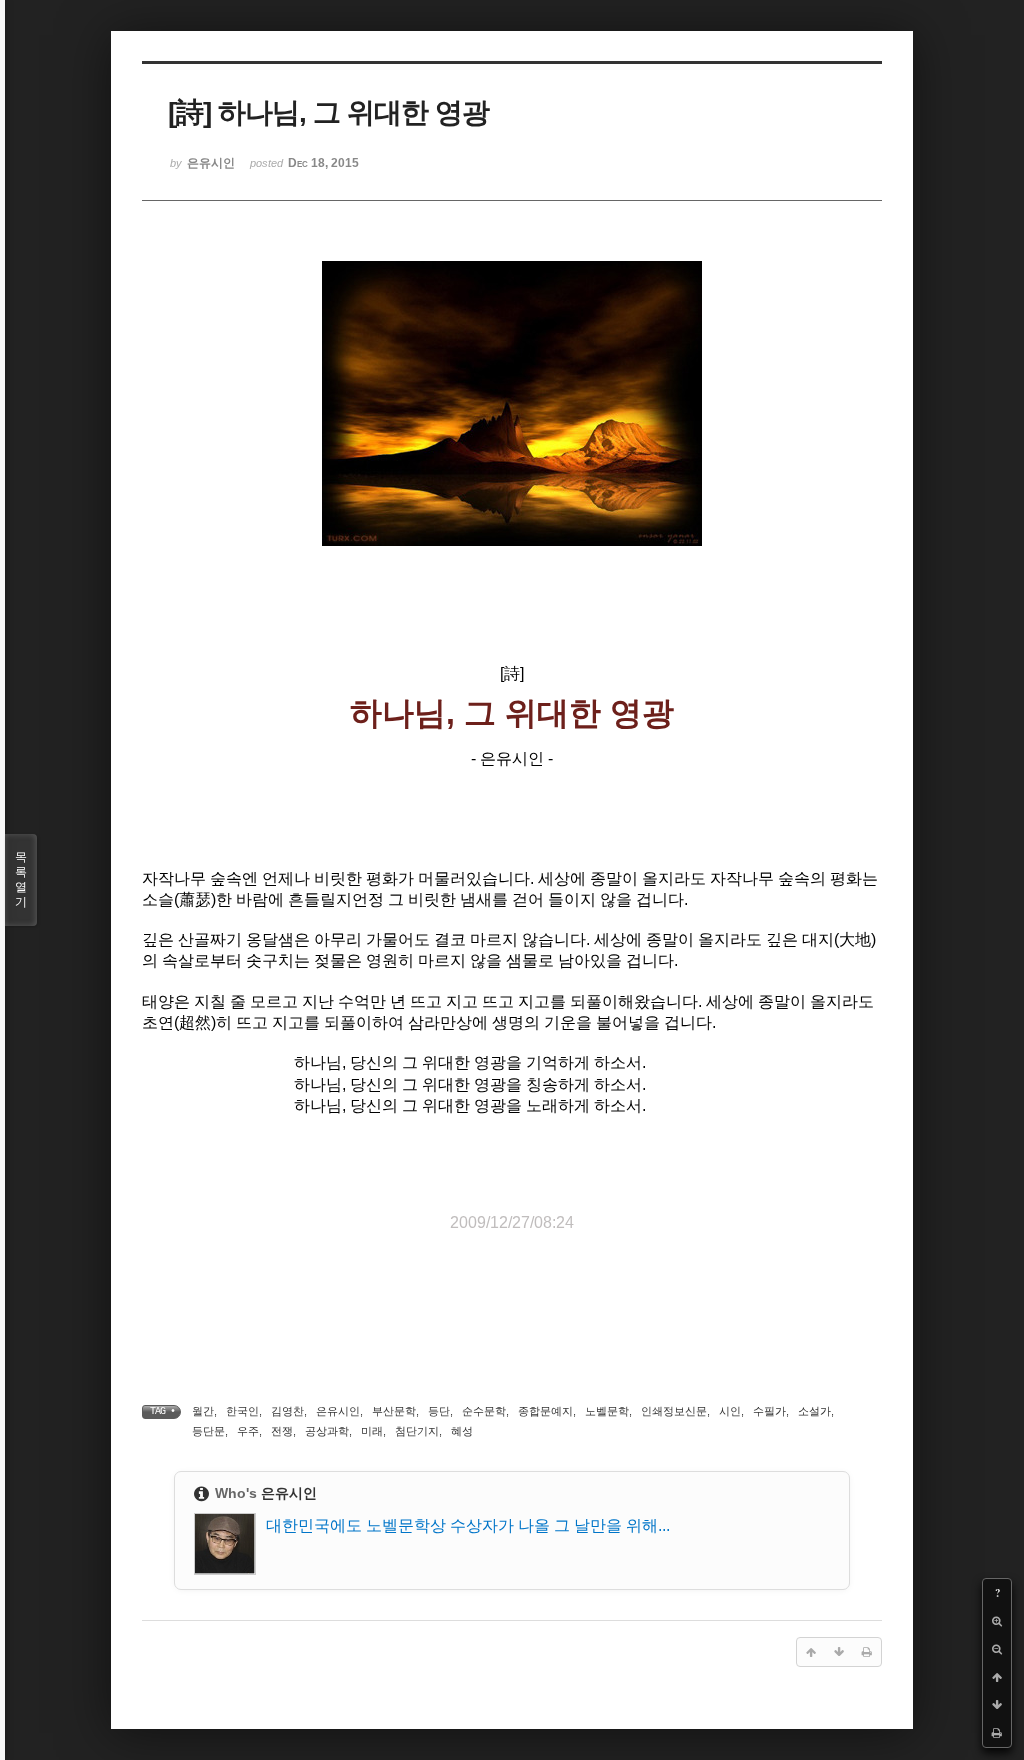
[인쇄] (997, 1733)
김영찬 (287, 1411)
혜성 (462, 1431)
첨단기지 (417, 1431)
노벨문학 (607, 1411)
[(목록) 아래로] (997, 1705)
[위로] (997, 1677)
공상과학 (327, 1431)
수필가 (769, 1411)
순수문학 (484, 1411)
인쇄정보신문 (674, 1411)
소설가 (814, 1411)
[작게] (997, 1649)
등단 (439, 1411)
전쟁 (282, 1431)
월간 (203, 1411)
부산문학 (394, 1411)
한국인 (242, 1411)
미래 (372, 1431)
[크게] (997, 1621)
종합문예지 (545, 1411)
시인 (730, 1411)
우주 (248, 1431)
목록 (21, 879)
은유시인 (338, 1411)
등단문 (208, 1431)
